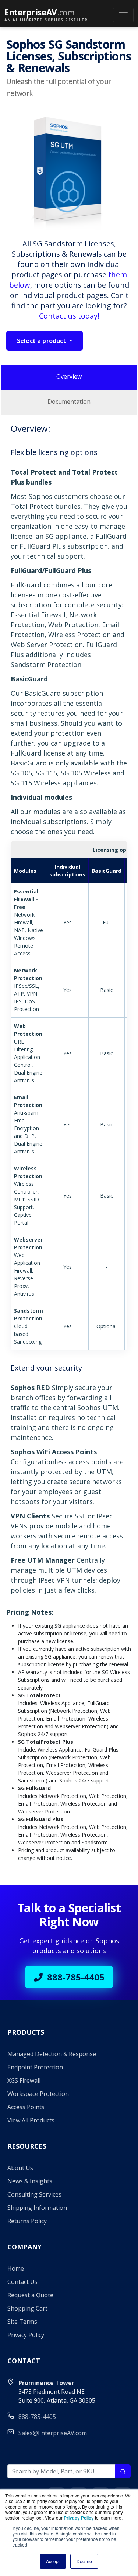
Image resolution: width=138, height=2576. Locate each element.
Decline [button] (84, 2561)
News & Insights (30, 2181)
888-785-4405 (76, 1977)
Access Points (26, 2107)
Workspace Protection (38, 2094)
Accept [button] (53, 2561)
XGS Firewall (24, 2080)
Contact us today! (69, 316)
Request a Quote (30, 2295)
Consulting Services (34, 2194)
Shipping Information (37, 2208)
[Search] (123, 2471)
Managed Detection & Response (52, 2054)
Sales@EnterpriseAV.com (53, 2433)
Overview (69, 376)
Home (16, 2268)
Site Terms (22, 2322)
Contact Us (22, 2282)
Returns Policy (27, 2221)
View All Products (31, 2120)
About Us (20, 2168)
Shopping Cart (27, 2308)
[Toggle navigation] (123, 15)
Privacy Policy (26, 2335)
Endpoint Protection (35, 2067)
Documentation (69, 402)
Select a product (42, 341)
